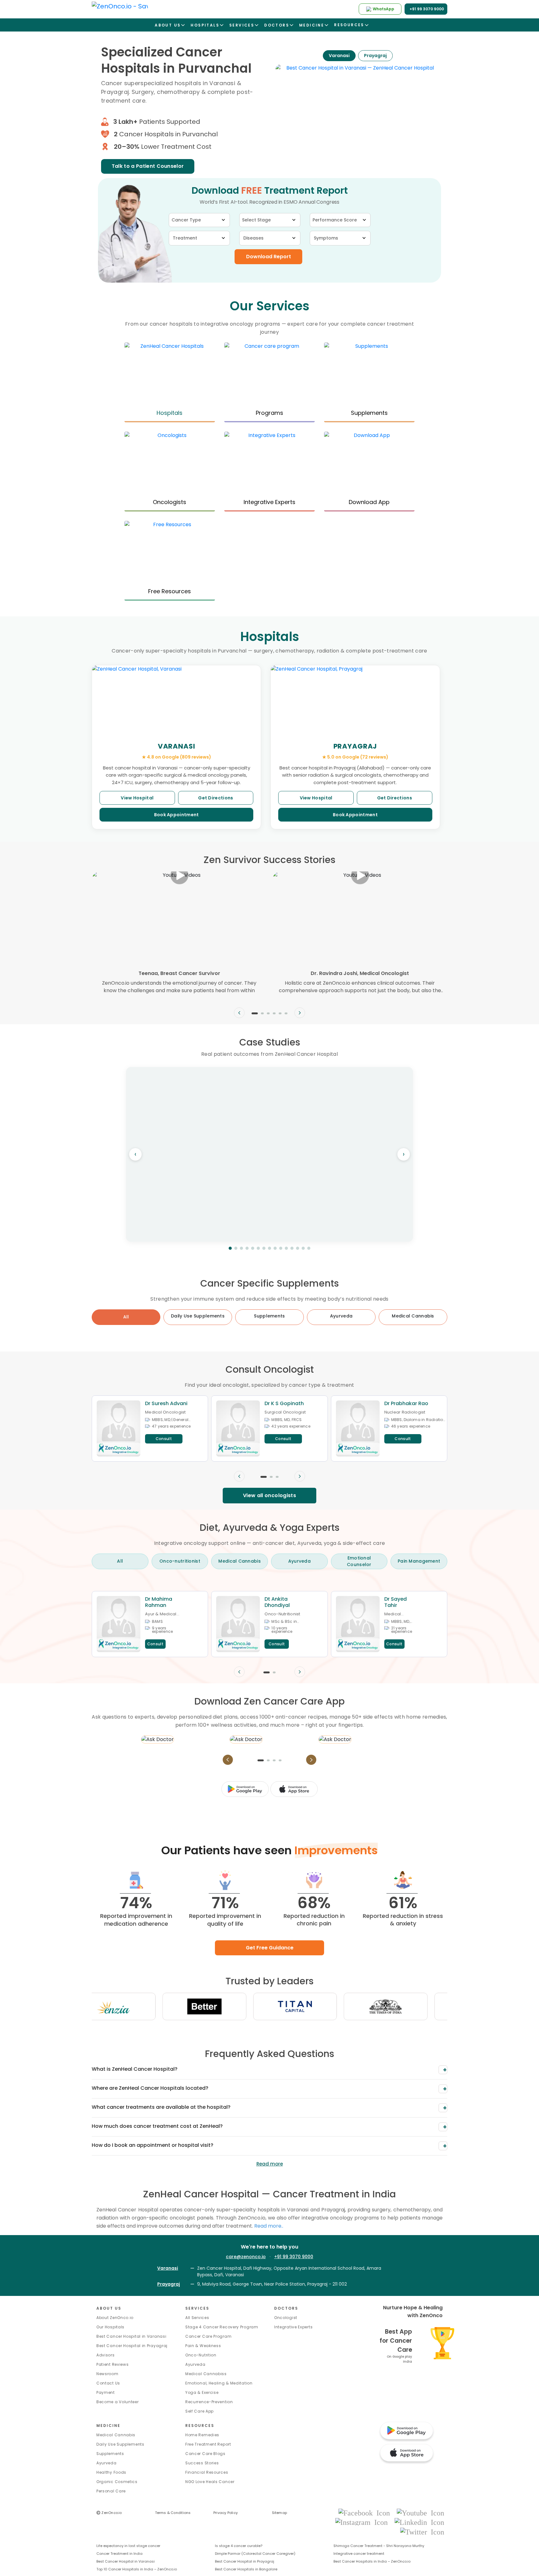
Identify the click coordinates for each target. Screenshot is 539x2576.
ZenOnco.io (109, 2513)
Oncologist (286, 2318)
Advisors (106, 2355)
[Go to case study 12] (292, 1248)
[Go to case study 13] (298, 1248)
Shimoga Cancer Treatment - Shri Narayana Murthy (379, 2546)
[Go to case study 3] (241, 1248)
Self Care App (199, 2411)
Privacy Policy (226, 2513)
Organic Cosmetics (117, 2482)
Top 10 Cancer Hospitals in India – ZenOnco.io (137, 2569)
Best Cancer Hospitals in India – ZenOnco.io (372, 2561)
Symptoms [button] (326, 238)
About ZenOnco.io (115, 2318)
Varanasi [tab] (339, 56)
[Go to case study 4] (247, 1248)
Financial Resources (207, 2472)
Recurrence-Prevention (209, 2402)
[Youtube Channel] (420, 2513)
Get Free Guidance (270, 1948)
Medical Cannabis (116, 2435)
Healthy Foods (111, 2472)
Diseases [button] (253, 238)
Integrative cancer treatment (359, 2554)
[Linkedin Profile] (419, 2522)
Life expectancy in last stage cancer (128, 2546)
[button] (255, 1013)
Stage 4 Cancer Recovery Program (222, 2327)
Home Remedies (202, 2435)
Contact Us (108, 2383)
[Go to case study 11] (286, 1248)
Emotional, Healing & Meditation (219, 2383)
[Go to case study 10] (281, 1248)
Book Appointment (177, 815)
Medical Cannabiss (206, 2374)
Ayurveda (195, 2364)
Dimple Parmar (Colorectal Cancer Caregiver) (255, 2554)
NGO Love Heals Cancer (210, 2482)
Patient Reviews (113, 2364)
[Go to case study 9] (275, 1248)
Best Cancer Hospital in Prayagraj (132, 2346)
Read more (270, 2164)
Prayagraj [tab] (375, 56)
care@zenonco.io (246, 2257)
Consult (164, 1439)
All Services (197, 2318)
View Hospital (137, 798)
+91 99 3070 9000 (294, 2257)
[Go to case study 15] (309, 1248)
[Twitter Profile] (422, 2532)
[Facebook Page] (366, 2513)
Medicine (108, 2426)
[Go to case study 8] (269, 1248)
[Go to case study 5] (253, 1248)
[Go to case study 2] (236, 1248)
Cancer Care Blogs (205, 2454)
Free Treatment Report (208, 2444)
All (126, 1317)
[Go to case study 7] (264, 1248)
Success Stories (202, 2463)
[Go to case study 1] (230, 1248)
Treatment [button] (185, 238)
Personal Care (111, 2491)
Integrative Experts (293, 2327)
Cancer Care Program (208, 2336)
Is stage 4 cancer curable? (239, 2546)
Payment (106, 2392)
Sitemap (280, 2513)
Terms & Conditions (173, 2513)
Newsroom (107, 2374)
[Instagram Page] (363, 2522)
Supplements (110, 2454)
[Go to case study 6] (258, 1248)
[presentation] (239, 1013)
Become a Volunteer (118, 2402)
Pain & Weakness (203, 2346)
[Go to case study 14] (303, 1248)
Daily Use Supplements (120, 2444)
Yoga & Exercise (202, 2392)
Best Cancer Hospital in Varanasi (131, 2336)
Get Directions (216, 798)
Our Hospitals (110, 2327)
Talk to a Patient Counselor (148, 166)
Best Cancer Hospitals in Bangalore (246, 2569)
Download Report (269, 257)
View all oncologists (269, 1495)
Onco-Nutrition (201, 2355)
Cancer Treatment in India (119, 2554)
